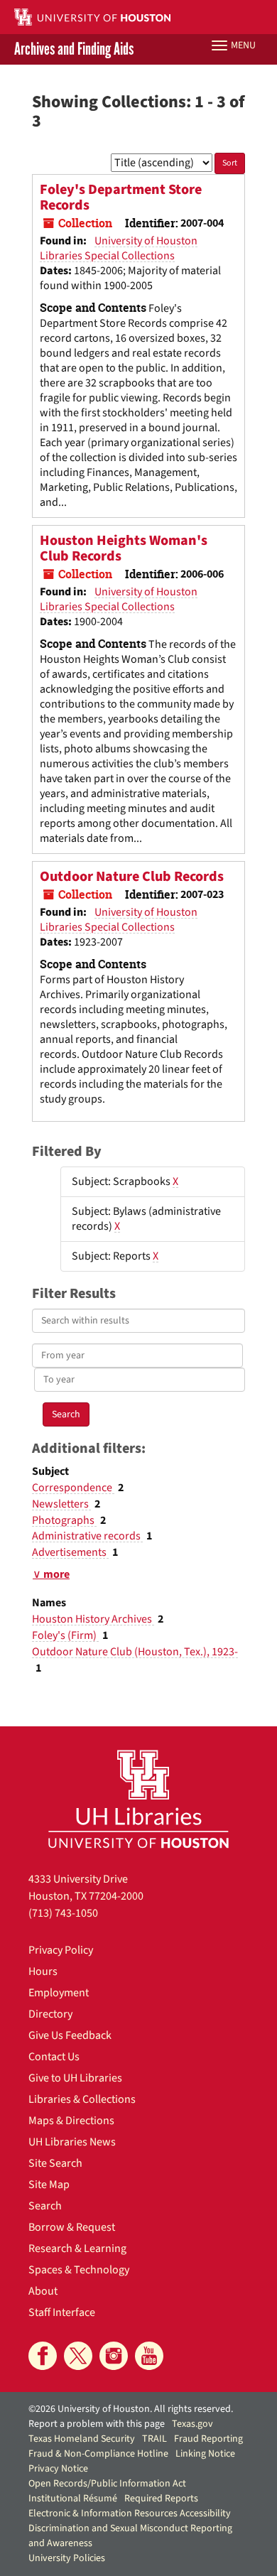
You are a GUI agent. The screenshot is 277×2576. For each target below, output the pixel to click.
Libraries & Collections (82, 2099)
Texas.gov (192, 2424)
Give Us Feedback (70, 2035)
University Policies (67, 2558)
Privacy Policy (61, 1950)
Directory (50, 2014)
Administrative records (87, 1536)
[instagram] (114, 2356)
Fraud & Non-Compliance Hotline (98, 2454)
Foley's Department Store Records (121, 197)
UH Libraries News (72, 2142)
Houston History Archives (93, 1619)
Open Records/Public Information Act (107, 2484)
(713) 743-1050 (63, 1913)
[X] (78, 2356)
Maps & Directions (71, 2121)
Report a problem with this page (97, 2424)
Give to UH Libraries (75, 2078)
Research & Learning (77, 2248)
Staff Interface (62, 2312)
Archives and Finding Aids (74, 49)
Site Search (55, 2163)
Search (45, 2206)
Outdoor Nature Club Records (132, 877)
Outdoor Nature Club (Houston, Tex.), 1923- (135, 1652)
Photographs (64, 1520)
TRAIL (154, 2439)
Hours (43, 1971)
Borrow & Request (72, 2227)
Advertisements (70, 1552)
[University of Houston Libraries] (138, 1798)
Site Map (49, 2185)
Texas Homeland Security (82, 2439)
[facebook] (43, 2356)
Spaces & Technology (79, 2270)
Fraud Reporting (208, 2439)
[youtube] (149, 2356)
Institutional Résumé (73, 2499)
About (43, 2291)
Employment (59, 1993)
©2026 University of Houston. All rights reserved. (131, 2409)
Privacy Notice (58, 2469)
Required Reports (161, 2499)
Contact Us (54, 2057)
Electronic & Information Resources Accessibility (130, 2513)
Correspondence (73, 1488)
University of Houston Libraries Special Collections (119, 248)
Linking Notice (205, 2454)
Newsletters (61, 1504)
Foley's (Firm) (65, 1635)
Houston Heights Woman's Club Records (124, 548)
